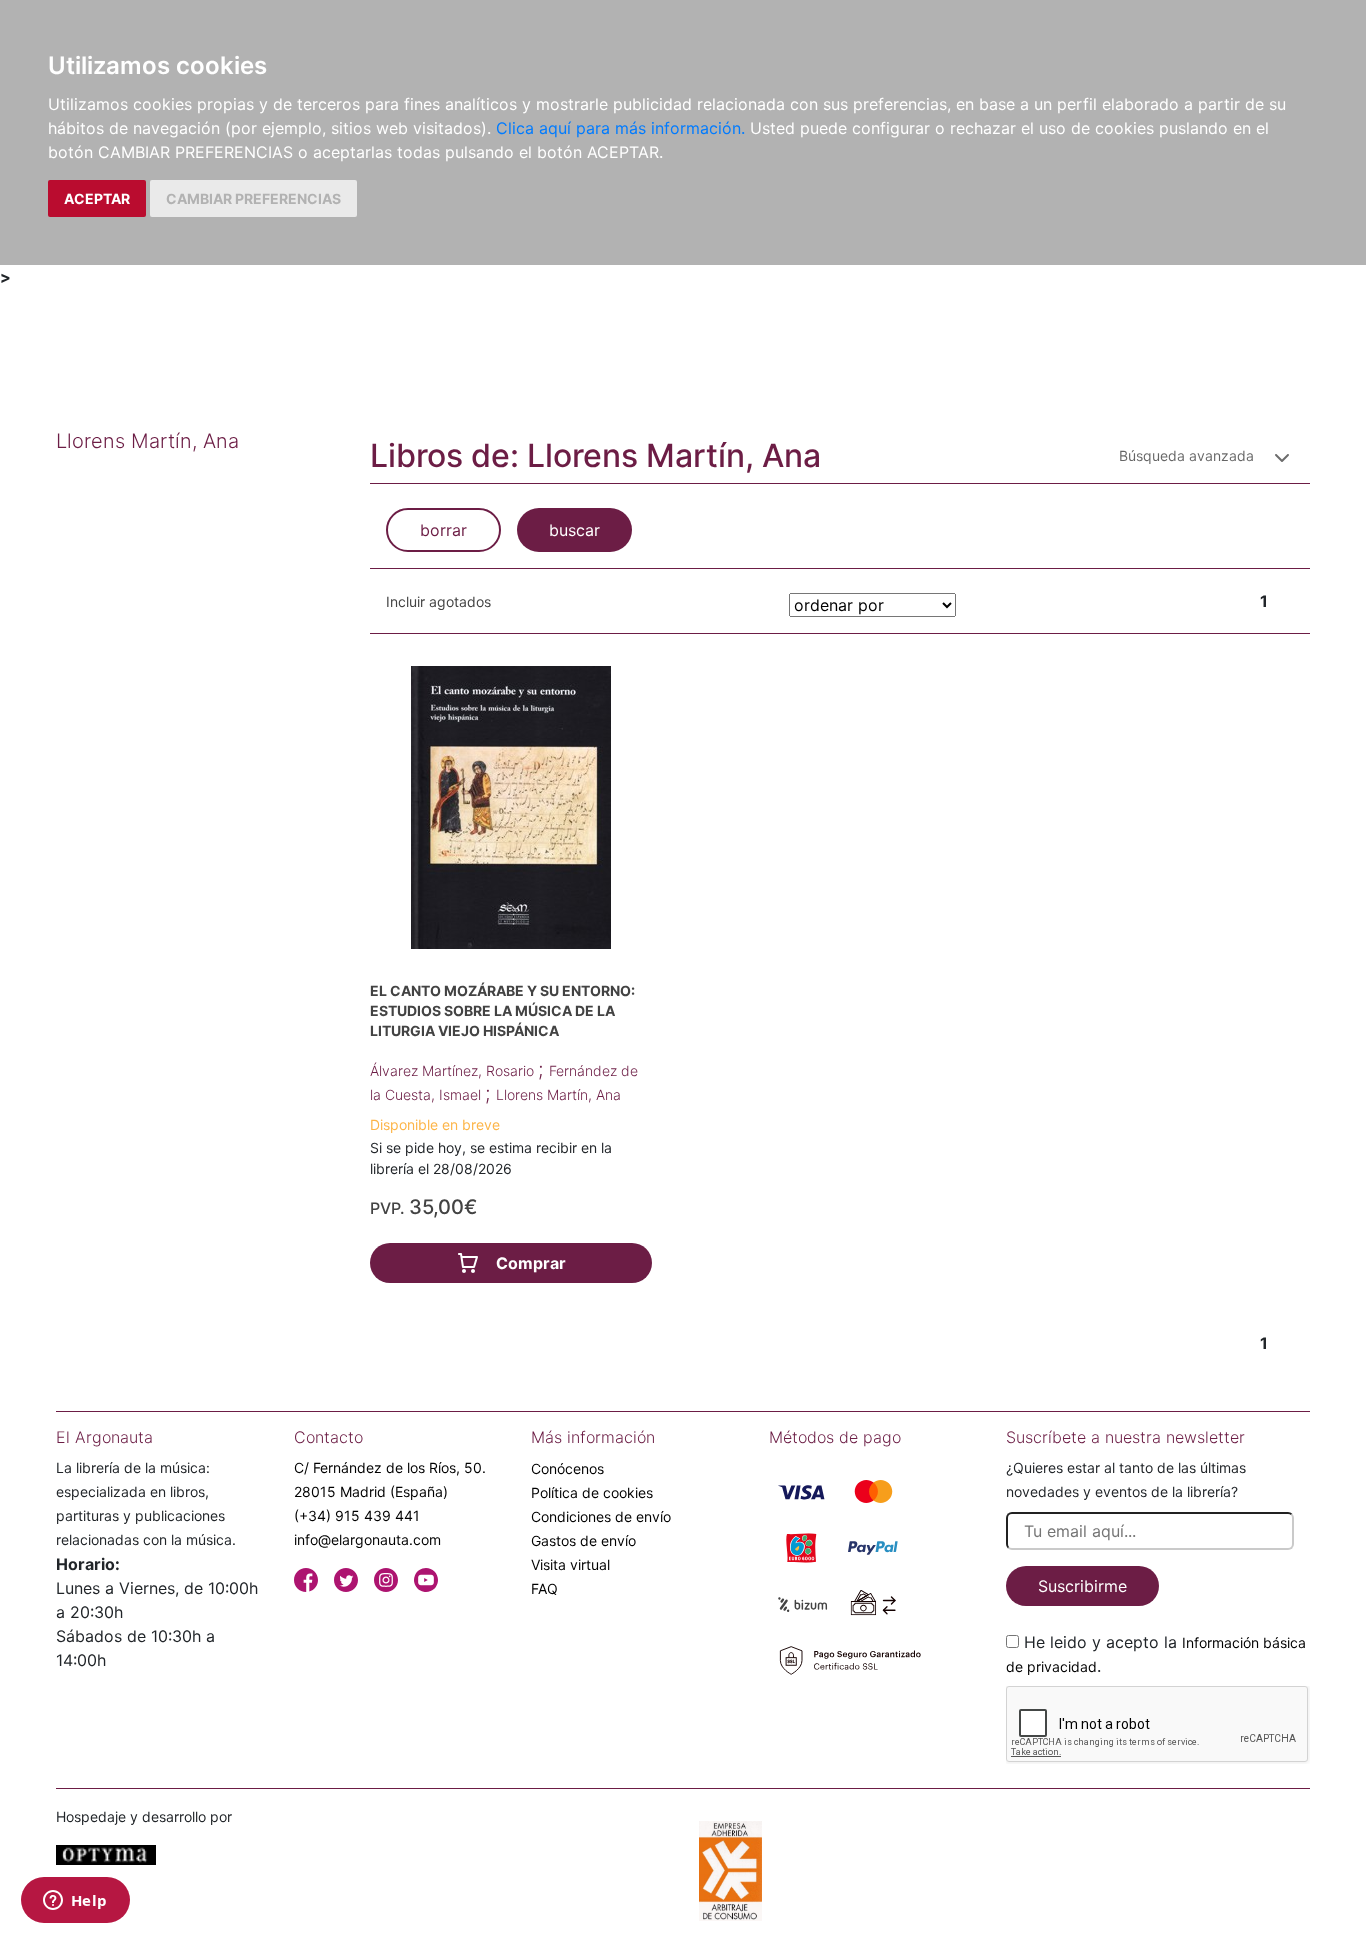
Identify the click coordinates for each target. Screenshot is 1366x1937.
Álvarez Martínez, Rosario (454, 1070)
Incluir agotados (438, 601)
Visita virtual (570, 1564)
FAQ (544, 1588)
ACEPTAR (97, 198)
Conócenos (567, 1468)
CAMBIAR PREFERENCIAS (253, 198)
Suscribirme (1082, 1586)
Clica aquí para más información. (620, 128)
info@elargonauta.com (367, 1539)
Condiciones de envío (601, 1516)
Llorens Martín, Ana (558, 1094)
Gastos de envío (583, 1540)
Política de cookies (592, 1492)
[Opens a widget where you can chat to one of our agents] (75, 1902)
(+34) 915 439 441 (357, 1515)
